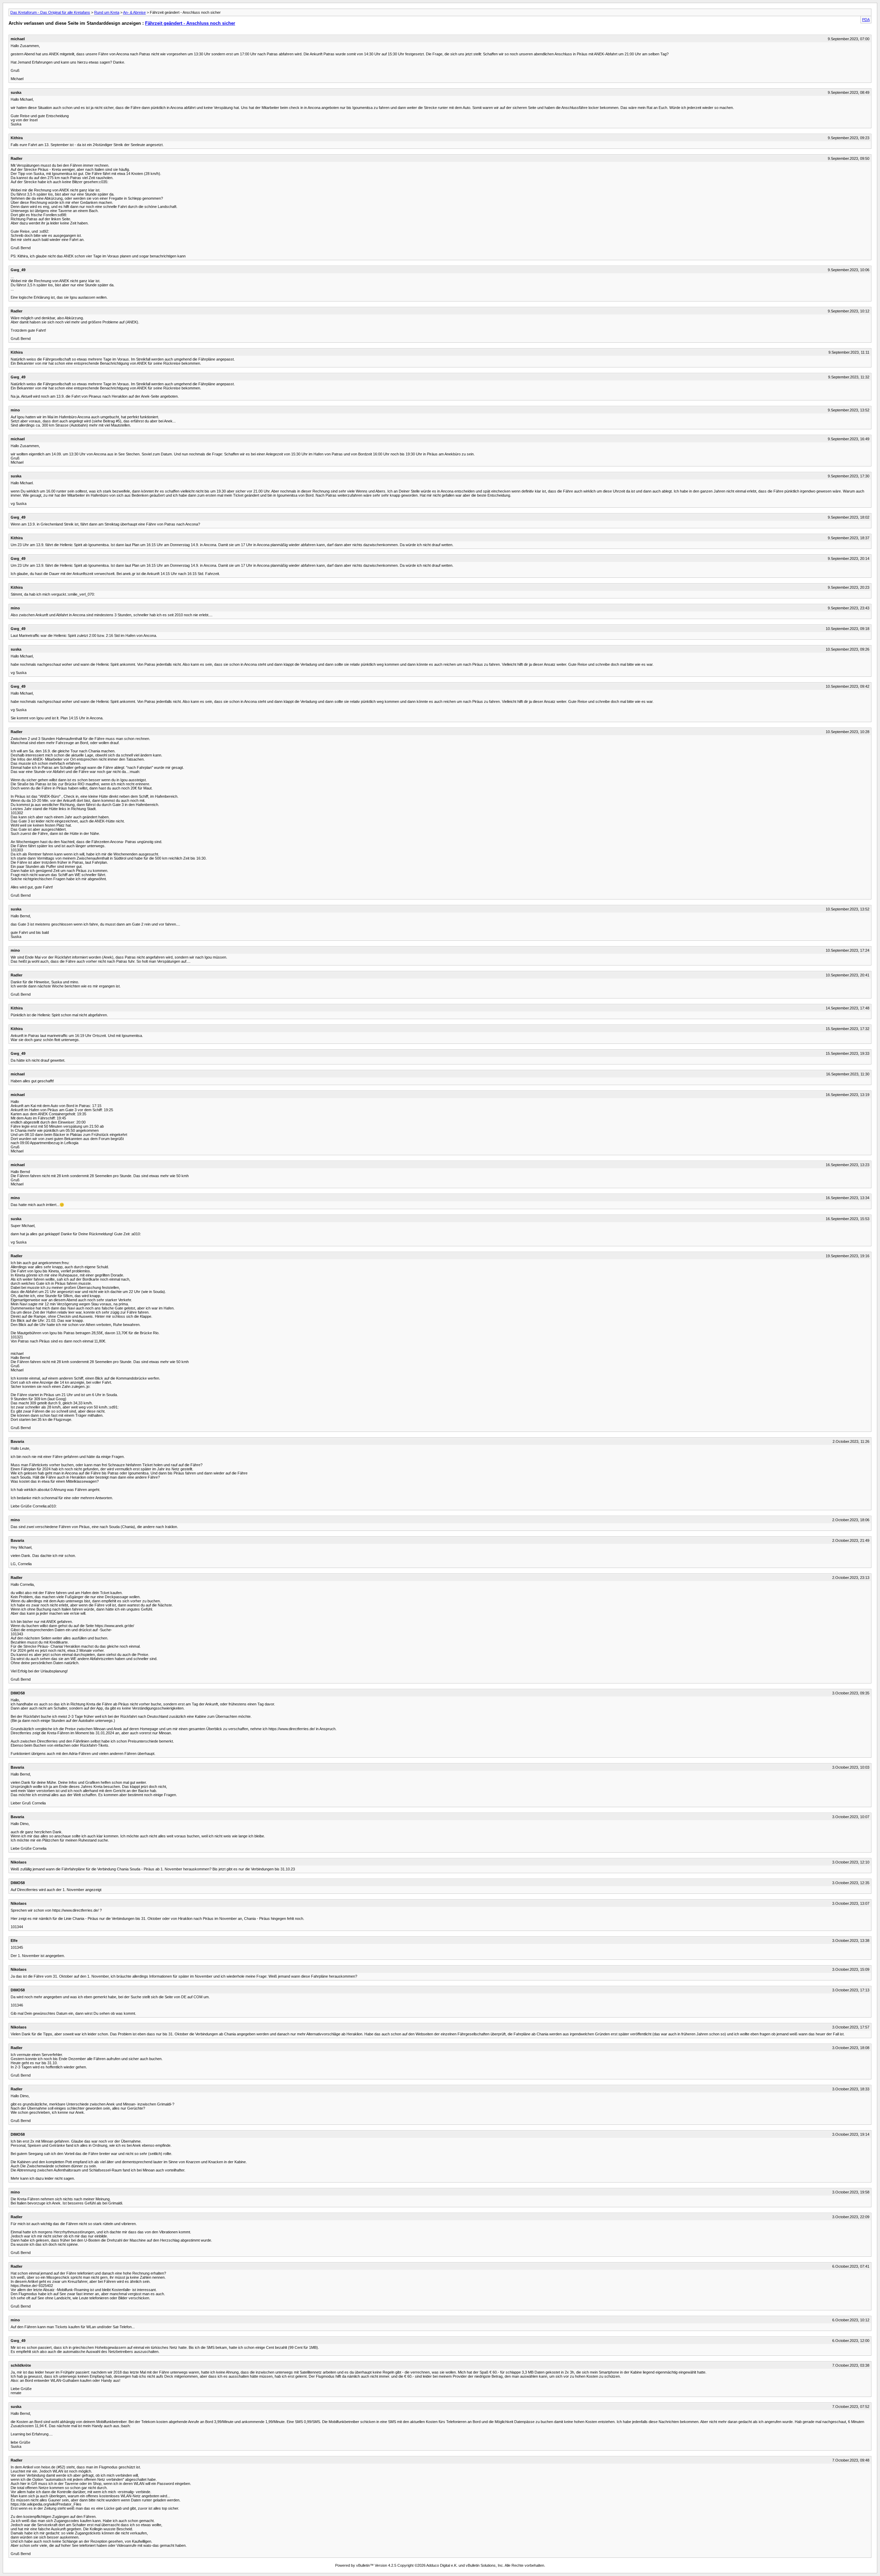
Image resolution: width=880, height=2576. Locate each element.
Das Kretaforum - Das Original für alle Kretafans (50, 12)
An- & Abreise (134, 12)
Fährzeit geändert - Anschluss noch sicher (190, 23)
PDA (866, 20)
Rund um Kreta (107, 12)
